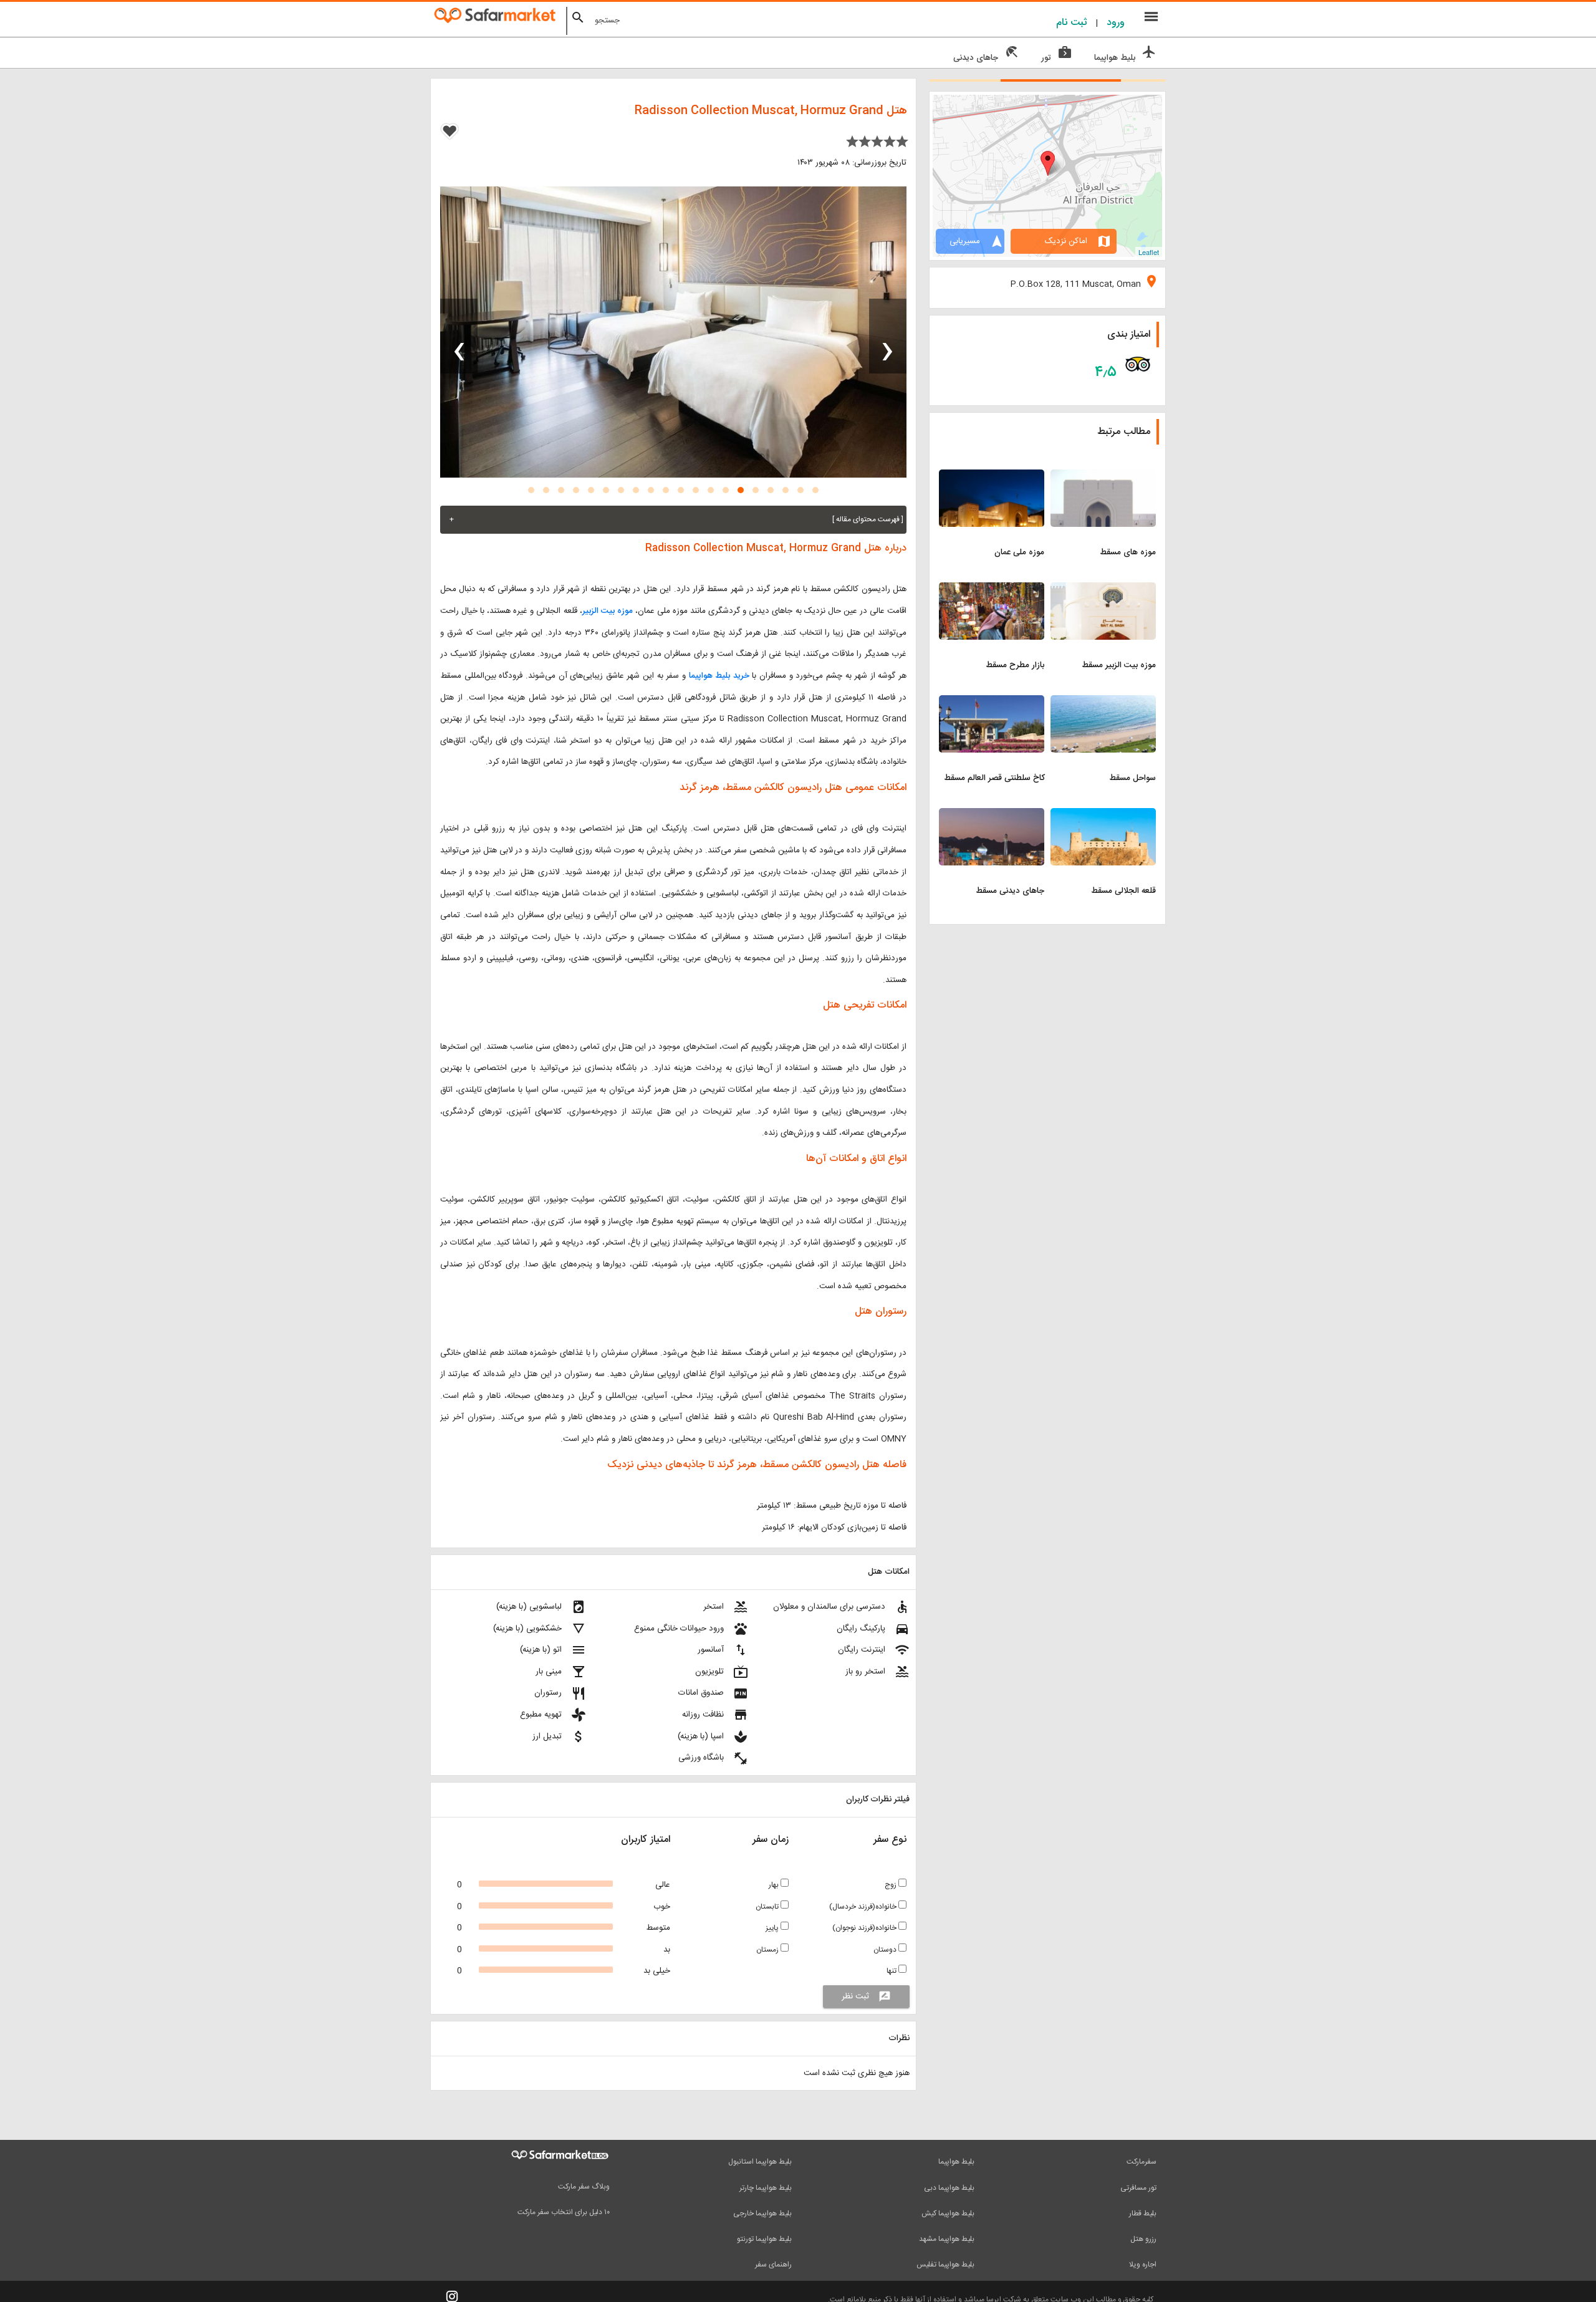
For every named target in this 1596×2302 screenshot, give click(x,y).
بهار (775, 1885)
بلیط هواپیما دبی (949, 2188)
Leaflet (1149, 252)
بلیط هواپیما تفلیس (945, 2265)
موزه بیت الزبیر (608, 611)
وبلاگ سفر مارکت (584, 2187)
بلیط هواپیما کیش (948, 2213)
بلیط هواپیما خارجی (762, 2213)
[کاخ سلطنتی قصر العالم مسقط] (992, 703)
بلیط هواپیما (956, 2162)
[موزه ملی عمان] (992, 477)
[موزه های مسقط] (1103, 477)
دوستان (886, 1950)
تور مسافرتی (1138, 2188)
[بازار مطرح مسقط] (992, 590)
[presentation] (888, 336)
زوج (892, 1885)
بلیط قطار (1143, 2213)
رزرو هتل (1143, 2239)
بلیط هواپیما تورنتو (764, 2239)
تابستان (768, 1907)
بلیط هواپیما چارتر (766, 2188)
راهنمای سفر (773, 2265)
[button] (815, 490)
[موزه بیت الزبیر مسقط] (1103, 590)
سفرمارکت (1142, 2162)
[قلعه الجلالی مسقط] (1103, 816)
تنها (892, 1971)
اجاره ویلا (1143, 2265)
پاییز (773, 1928)
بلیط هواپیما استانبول (760, 2162)
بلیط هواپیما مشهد (947, 2239)
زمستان (768, 1950)
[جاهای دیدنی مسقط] (992, 816)
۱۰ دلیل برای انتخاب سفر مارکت (564, 2212)
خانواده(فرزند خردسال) (864, 1907)
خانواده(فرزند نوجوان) (865, 1928)
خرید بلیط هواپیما (721, 676)
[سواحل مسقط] (1103, 703)
